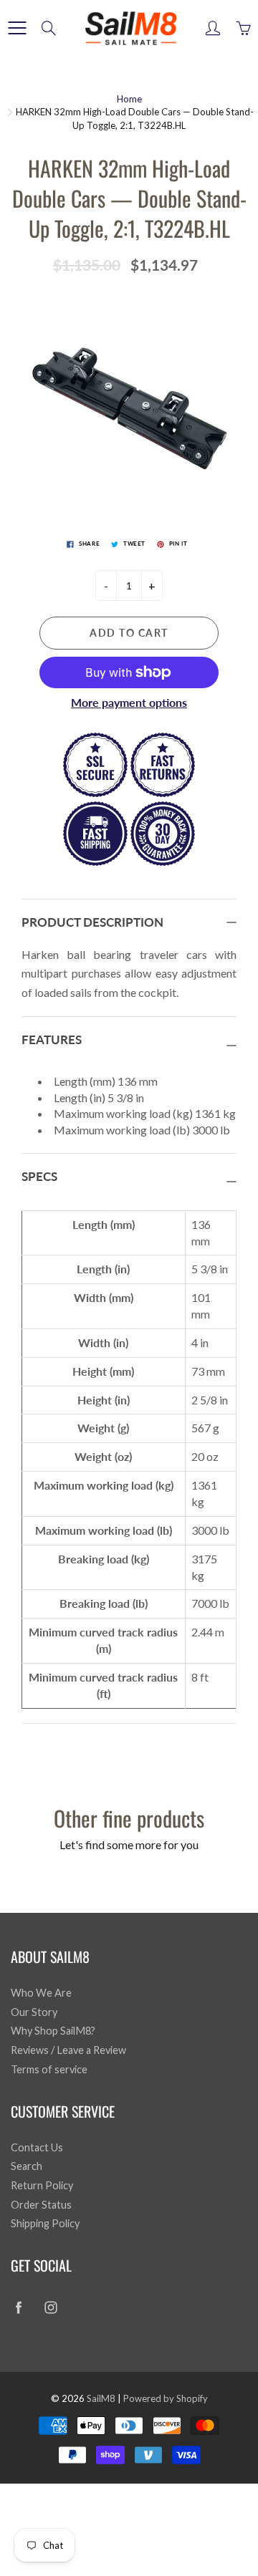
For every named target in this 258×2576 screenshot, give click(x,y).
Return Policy (42, 2185)
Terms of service (49, 2069)
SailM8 (101, 2398)
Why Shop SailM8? (53, 2031)
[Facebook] (18, 2307)
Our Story (34, 2012)
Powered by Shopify (166, 2398)
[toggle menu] (17, 28)
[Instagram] (51, 2307)
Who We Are (41, 1993)
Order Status (41, 2205)
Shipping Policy (45, 2223)
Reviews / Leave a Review (68, 2050)
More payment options (129, 702)
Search (27, 2166)
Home (129, 99)
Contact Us (37, 2147)
